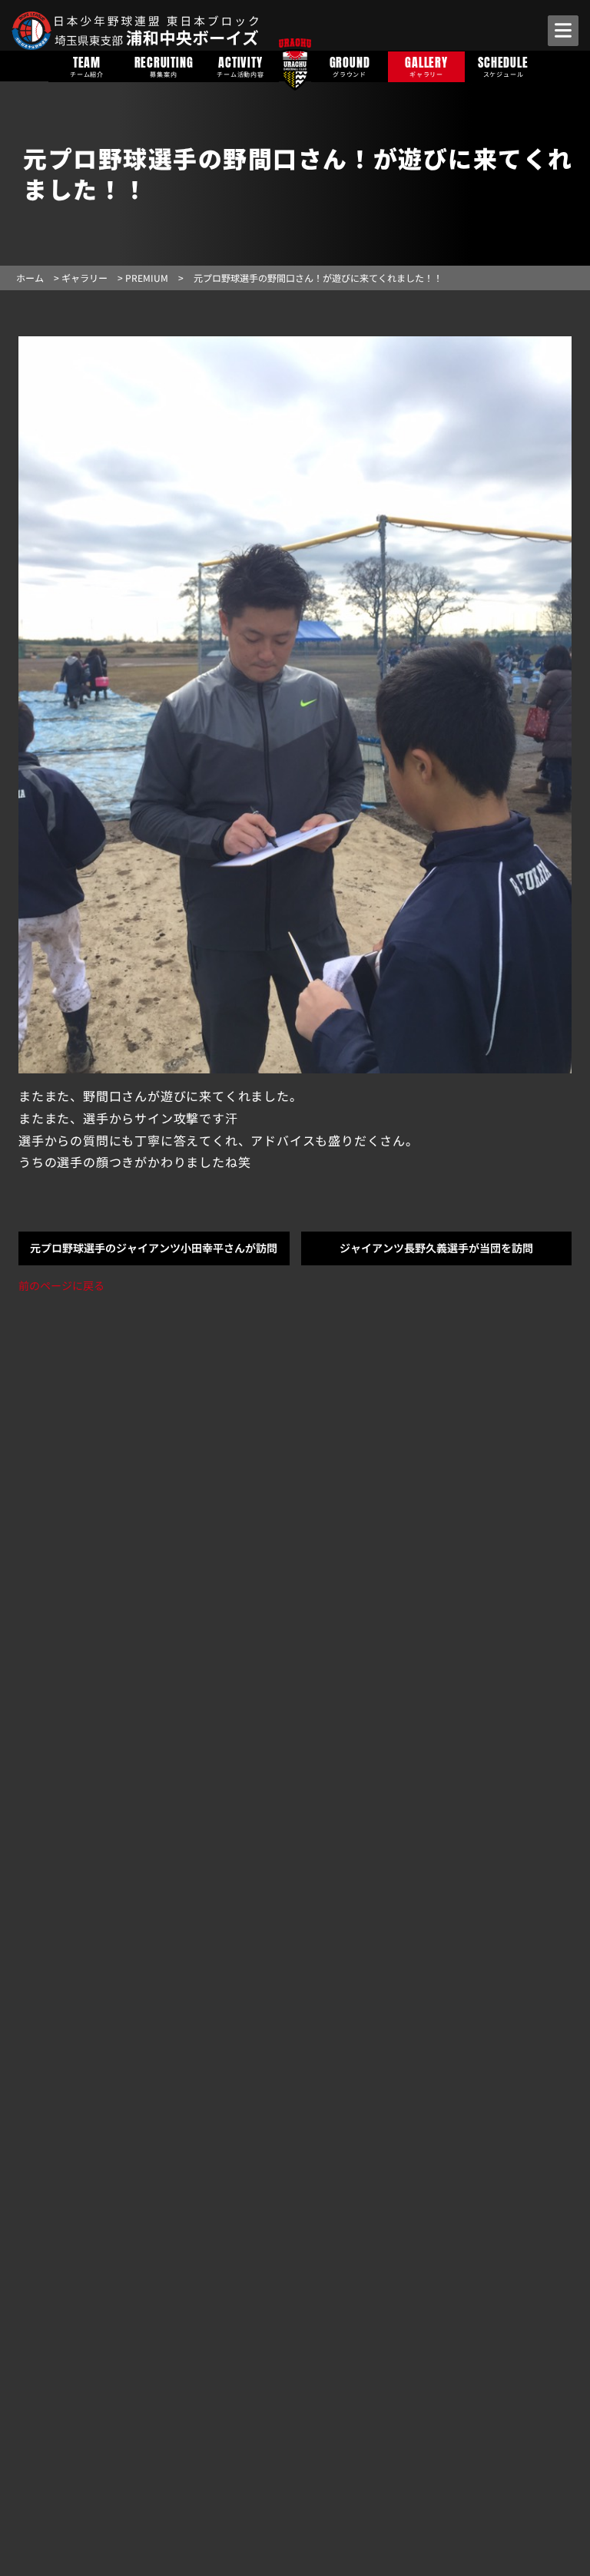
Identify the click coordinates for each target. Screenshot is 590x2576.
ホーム (30, 278)
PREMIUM (147, 278)
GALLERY (426, 66)
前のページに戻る (61, 1285)
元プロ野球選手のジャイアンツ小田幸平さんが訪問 (154, 1248)
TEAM (87, 66)
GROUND (350, 66)
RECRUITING (164, 66)
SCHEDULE (503, 66)
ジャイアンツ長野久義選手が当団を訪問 (436, 1248)
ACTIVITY (240, 66)
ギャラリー (85, 278)
